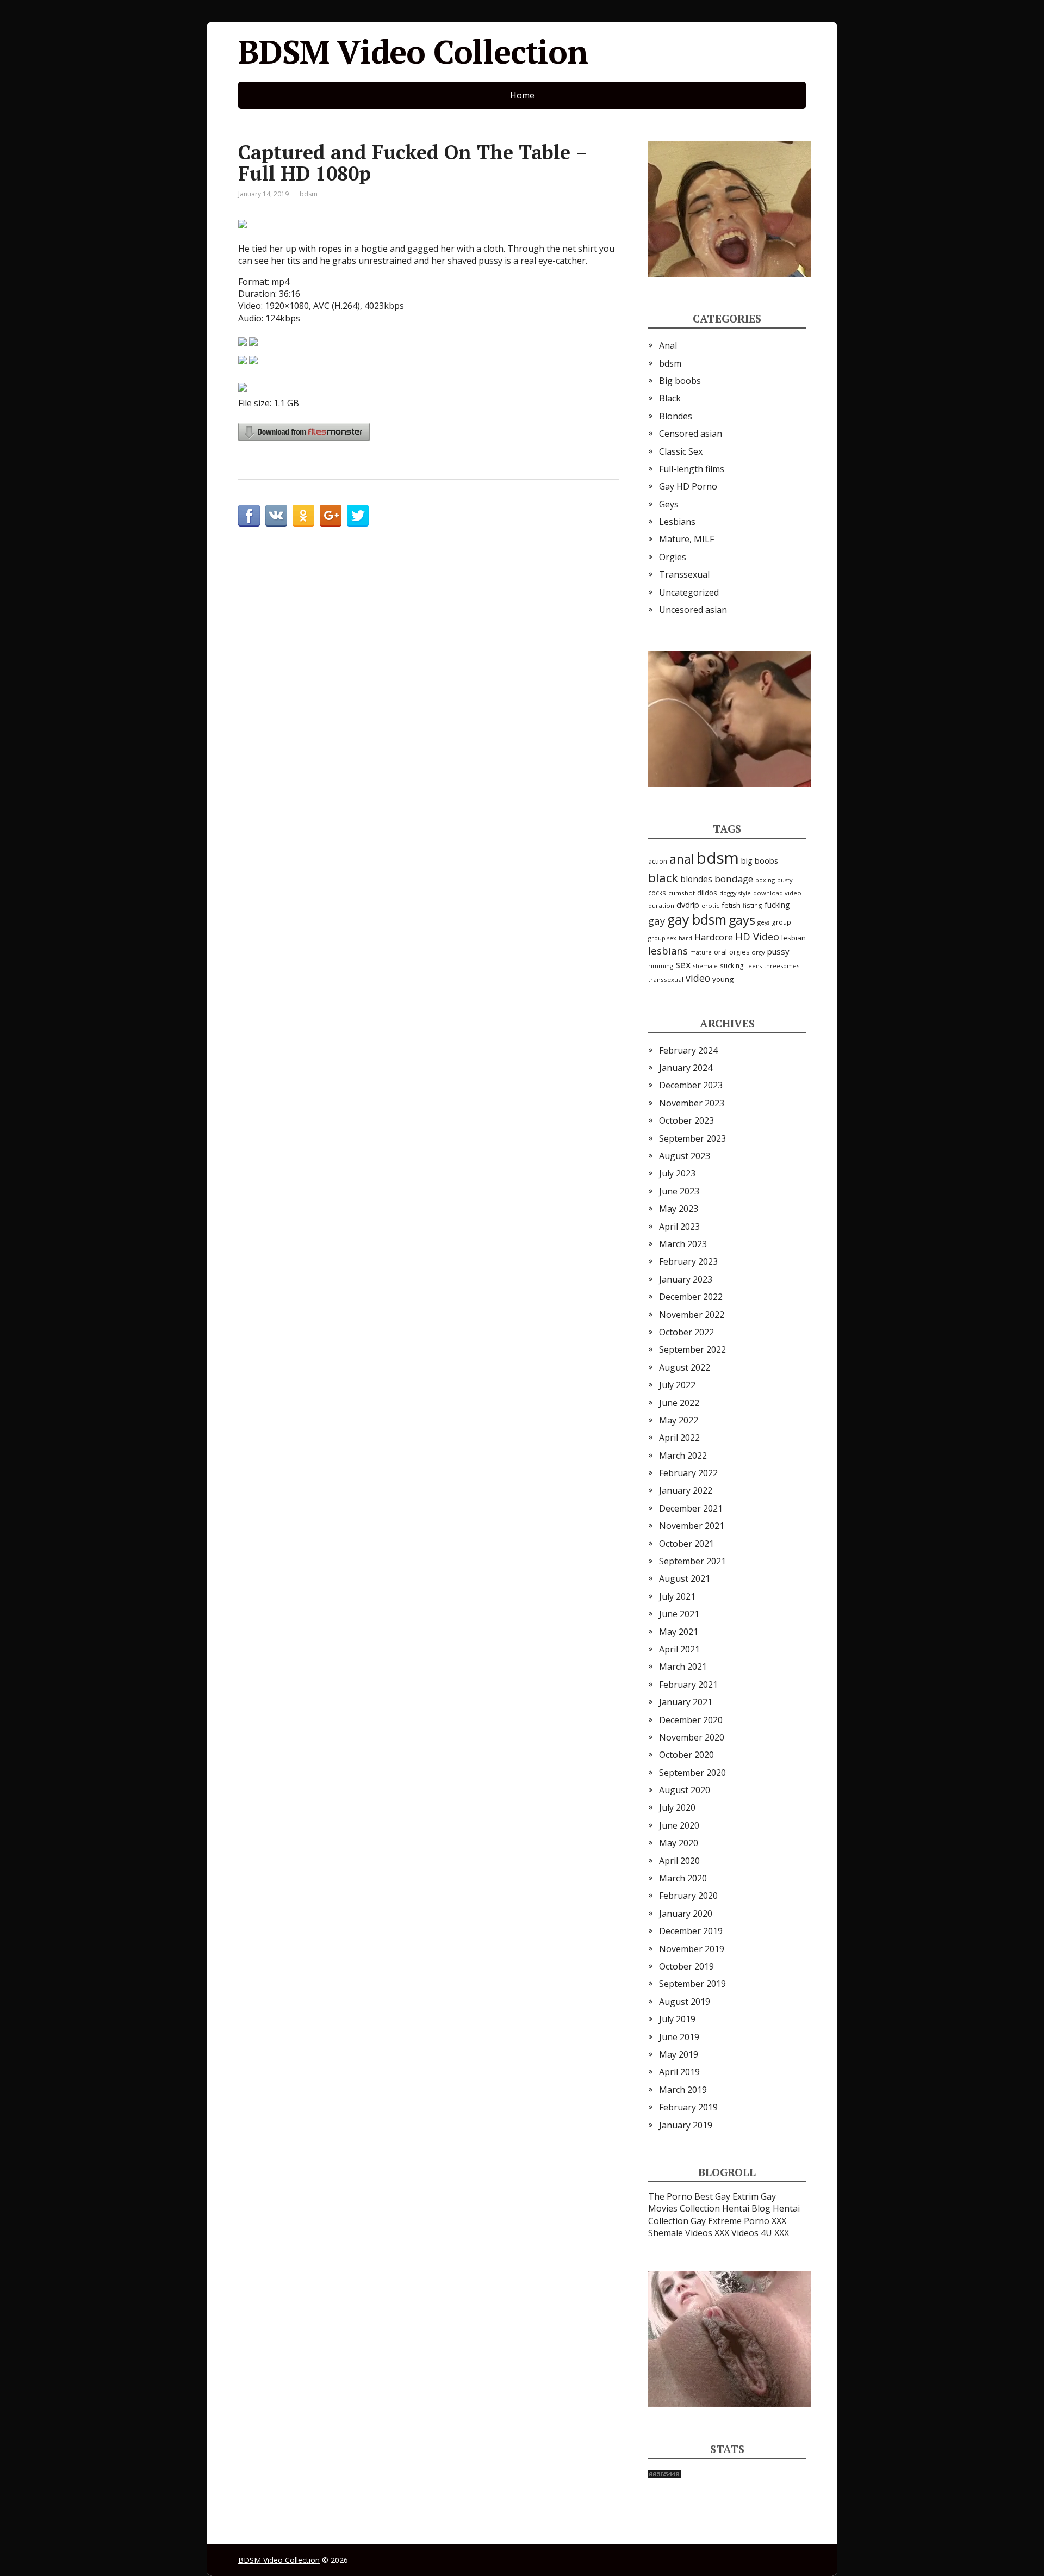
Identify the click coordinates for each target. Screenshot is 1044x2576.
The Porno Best (681, 2196)
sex (683, 964)
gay (657, 921)
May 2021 (679, 1632)
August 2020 (685, 1790)
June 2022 (679, 1403)
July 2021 (677, 1596)
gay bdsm (697, 919)
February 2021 (688, 1685)
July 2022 (677, 1385)
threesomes (782, 966)
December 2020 (691, 1720)
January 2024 (686, 1068)
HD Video (757, 936)
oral (720, 952)
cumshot (682, 893)
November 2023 (692, 1103)
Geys (669, 504)
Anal (668, 345)
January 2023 (686, 1279)
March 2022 (683, 1456)
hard (685, 938)
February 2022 (688, 1473)
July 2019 (677, 2019)
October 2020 (686, 1755)
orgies (739, 952)
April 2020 (679, 1861)
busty (785, 880)
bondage (734, 879)
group (781, 922)
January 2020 (686, 1914)
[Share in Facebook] (249, 516)
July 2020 (677, 1807)
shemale (706, 966)
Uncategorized (689, 592)
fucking (777, 905)
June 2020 (679, 1825)
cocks (657, 893)
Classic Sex (681, 451)
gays (742, 920)
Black (670, 398)
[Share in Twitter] (358, 516)
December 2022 (691, 1297)
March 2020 (683, 1878)
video (698, 978)
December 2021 (691, 1508)
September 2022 (692, 1349)
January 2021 (686, 1702)
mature (701, 952)
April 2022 (679, 1438)
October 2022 (686, 1332)
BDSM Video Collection (413, 52)
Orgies (673, 557)
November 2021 (692, 1526)
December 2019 (691, 1931)
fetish (731, 905)
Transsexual (684, 574)
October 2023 (686, 1120)
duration (661, 905)
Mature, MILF (686, 539)
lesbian (794, 938)
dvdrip (688, 905)
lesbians (668, 950)
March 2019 (683, 2090)
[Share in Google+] (331, 516)
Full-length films (692, 469)
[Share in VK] (276, 516)
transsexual (666, 979)
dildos (707, 893)
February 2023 (688, 1261)
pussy (778, 951)
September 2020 (692, 1773)
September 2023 (692, 1138)
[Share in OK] (303, 516)
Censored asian (691, 434)
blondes (696, 879)
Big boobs (680, 381)
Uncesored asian (693, 610)
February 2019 (688, 2107)
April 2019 (679, 2072)
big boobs (760, 860)
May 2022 (679, 1420)
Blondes (676, 416)
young (723, 979)
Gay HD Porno (688, 486)
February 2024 (688, 1050)
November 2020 (692, 1737)
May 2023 (679, 1209)
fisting (753, 905)
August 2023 (685, 1156)
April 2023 (679, 1227)
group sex (662, 938)
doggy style (735, 893)
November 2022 (692, 1315)
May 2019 (679, 2054)
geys (763, 922)
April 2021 (679, 1649)
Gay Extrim (737, 2196)
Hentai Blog (746, 2208)
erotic (710, 905)
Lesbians (677, 522)
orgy (758, 952)
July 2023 (677, 1173)
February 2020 (688, 1896)
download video (777, 893)
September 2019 (692, 1984)
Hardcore (714, 937)
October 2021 (686, 1544)
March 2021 (683, 1667)
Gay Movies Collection (712, 2202)
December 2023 (691, 1085)
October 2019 (686, 1966)
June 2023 (679, 1191)
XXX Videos (737, 2233)
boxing (765, 880)
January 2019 (686, 2125)
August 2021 (685, 1578)
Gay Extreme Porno (730, 2221)
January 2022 (686, 1490)
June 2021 (679, 1614)
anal (682, 859)
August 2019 (685, 2002)
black (663, 878)
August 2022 (685, 1367)
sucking (732, 966)
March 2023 (683, 1244)
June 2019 (679, 2037)
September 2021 (692, 1561)
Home (522, 95)
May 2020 (679, 1843)
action (658, 861)
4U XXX (775, 2233)
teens (754, 966)
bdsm (309, 194)
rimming (661, 966)
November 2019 (692, 1949)
